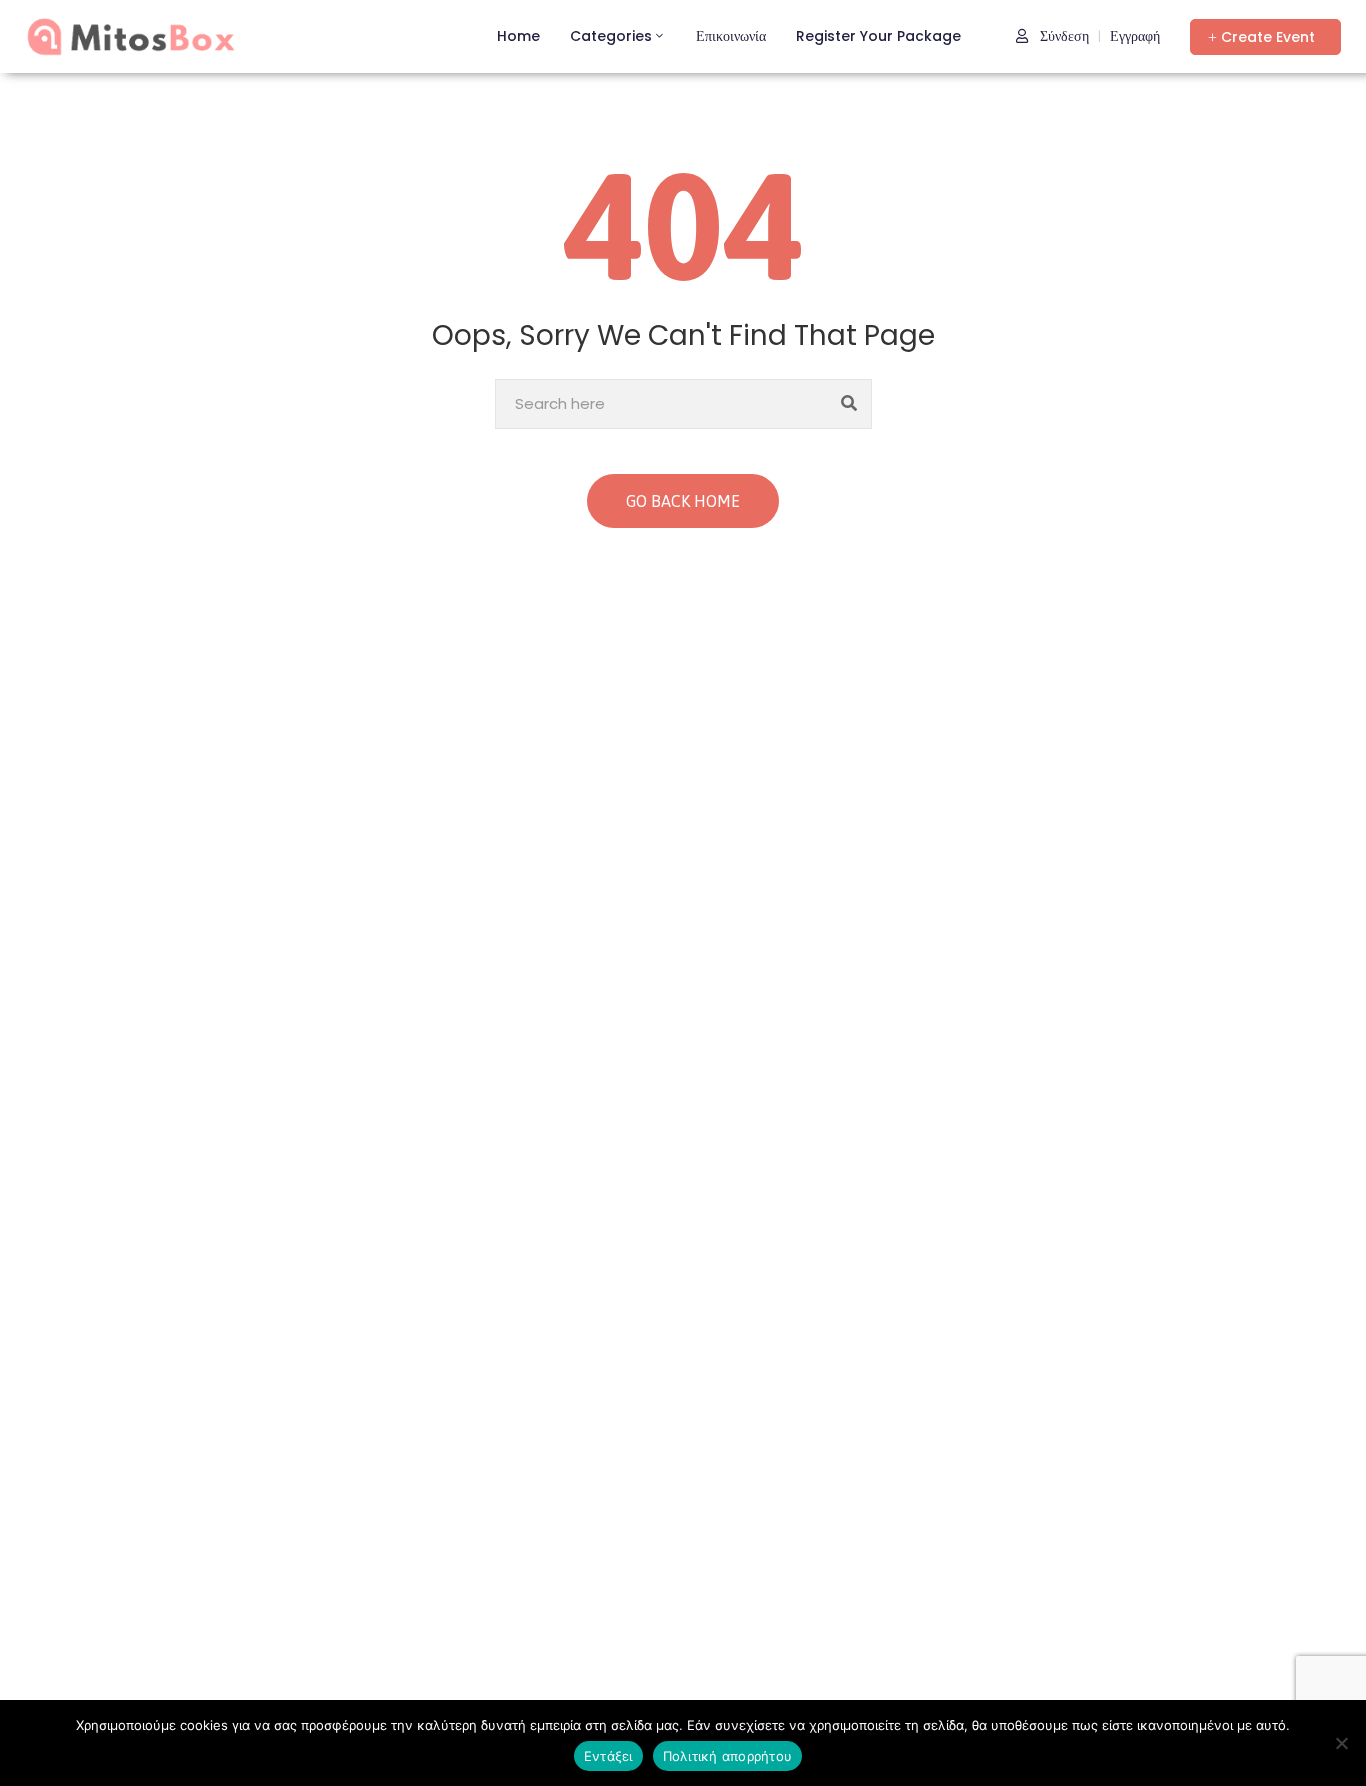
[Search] (849, 404)
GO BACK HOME (683, 501)
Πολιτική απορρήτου (728, 1756)
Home (518, 36)
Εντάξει (608, 1756)
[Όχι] (1341, 1743)
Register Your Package (878, 36)
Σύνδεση (1062, 36)
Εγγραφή (1135, 36)
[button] (1265, 37)
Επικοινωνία (731, 36)
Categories (611, 36)
